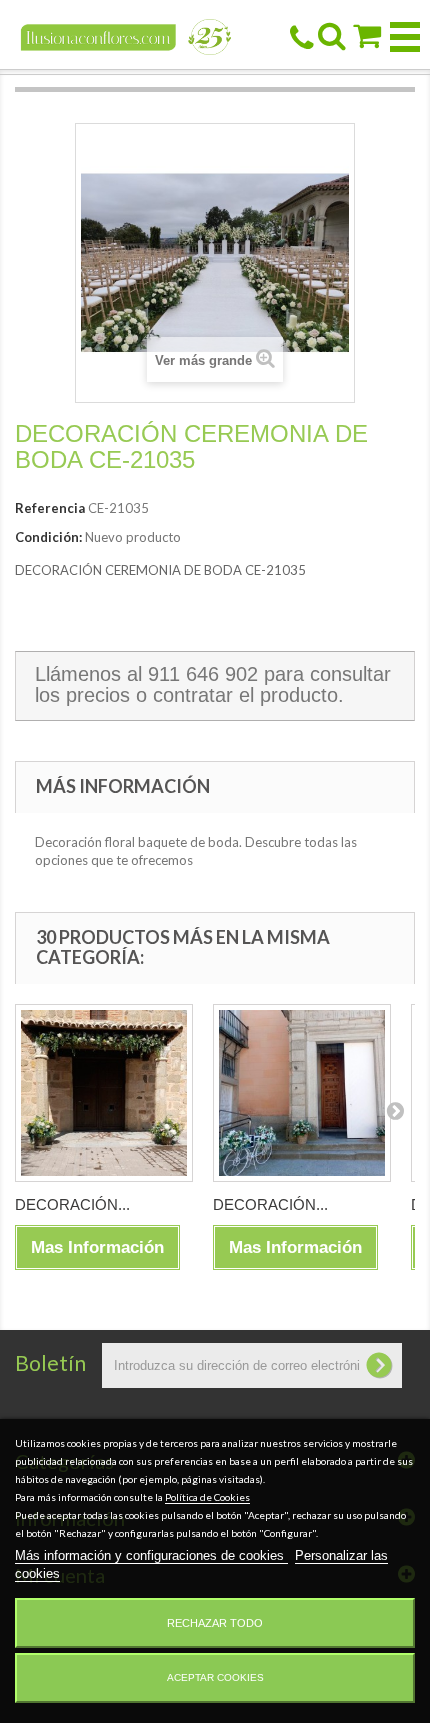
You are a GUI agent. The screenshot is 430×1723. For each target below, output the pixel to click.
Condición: (48, 537)
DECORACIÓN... (72, 1204)
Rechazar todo (215, 1623)
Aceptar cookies (215, 1677)
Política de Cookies (207, 1497)
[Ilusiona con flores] (126, 35)
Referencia (50, 508)
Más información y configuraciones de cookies (151, 1555)
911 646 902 (203, 674)
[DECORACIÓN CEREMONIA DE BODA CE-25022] (104, 1093)
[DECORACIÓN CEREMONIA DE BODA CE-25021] (302, 1093)
